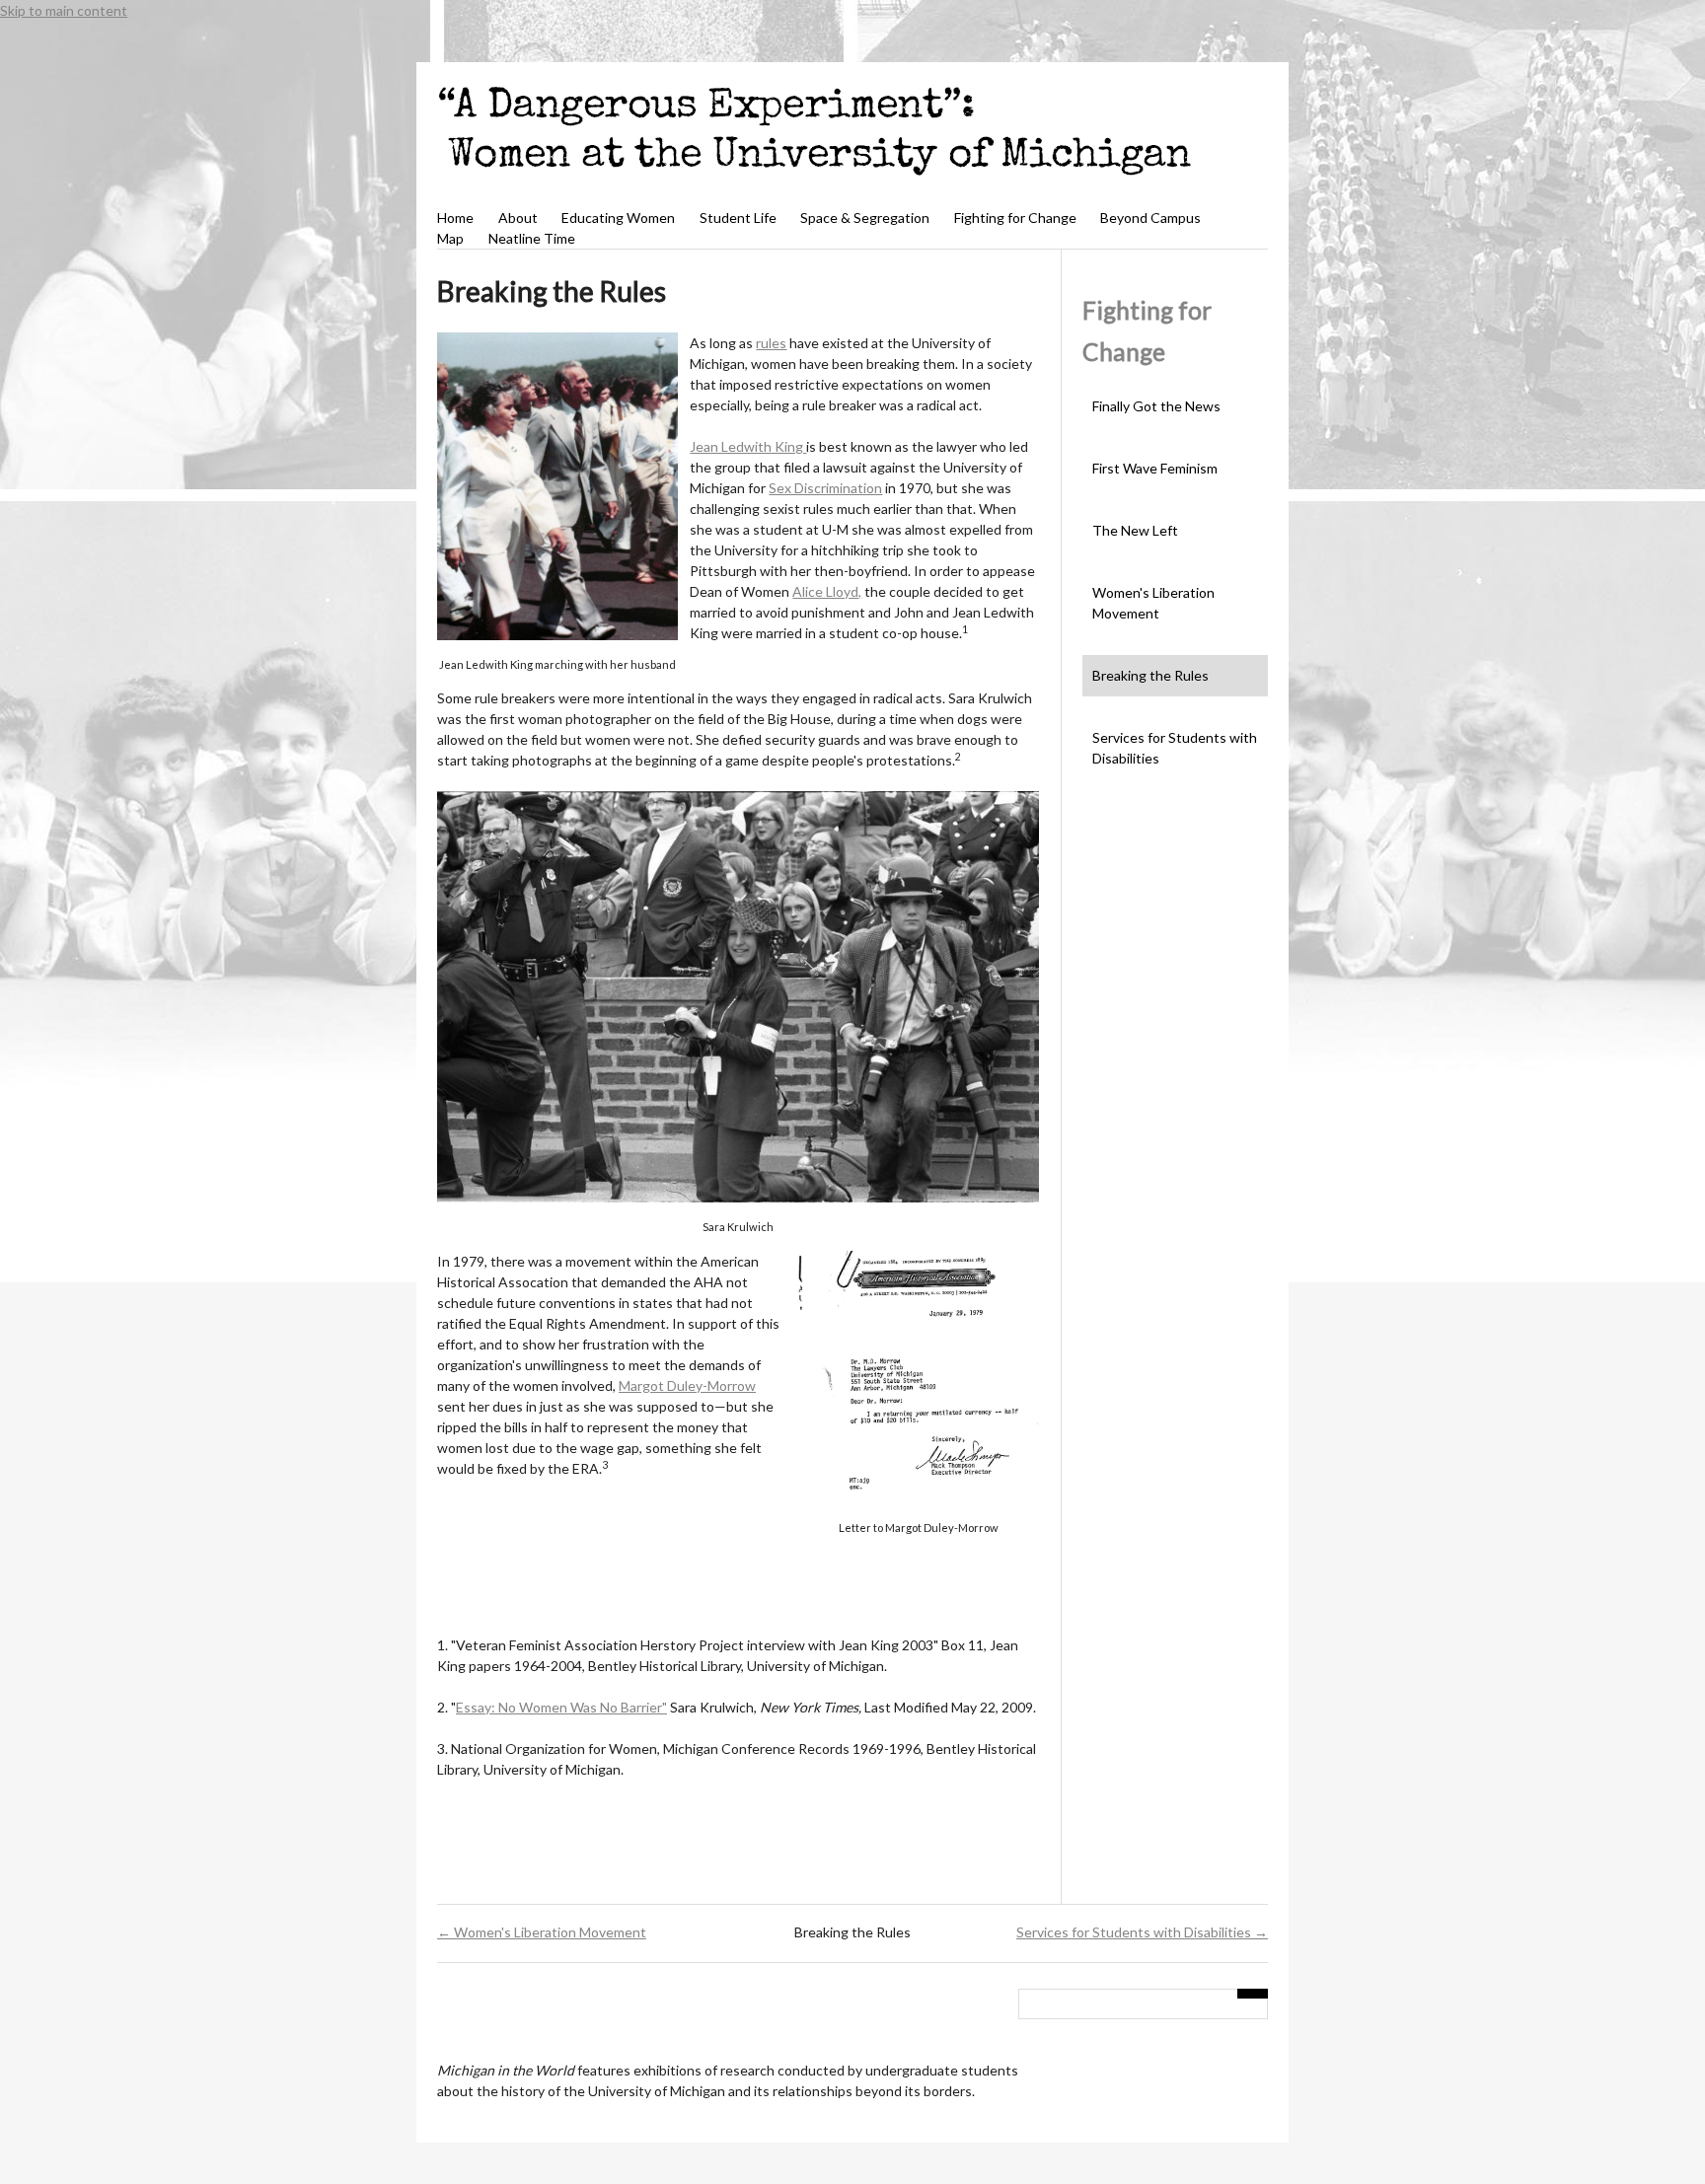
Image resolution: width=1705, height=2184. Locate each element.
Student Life (738, 218)
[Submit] (1253, 1994)
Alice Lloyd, (827, 591)
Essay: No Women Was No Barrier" (561, 1707)
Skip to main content (64, 10)
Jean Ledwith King (748, 446)
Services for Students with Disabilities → (1142, 1932)
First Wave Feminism (1155, 468)
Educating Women (618, 218)
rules (771, 343)
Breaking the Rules (1150, 675)
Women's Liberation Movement (1153, 603)
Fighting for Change (1015, 218)
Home (455, 218)
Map (450, 238)
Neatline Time (532, 238)
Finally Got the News (1156, 406)
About (518, 218)
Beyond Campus (1150, 218)
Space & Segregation (865, 218)
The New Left (1135, 530)
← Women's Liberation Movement (542, 1932)
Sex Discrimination (825, 488)
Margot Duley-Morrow (687, 1385)
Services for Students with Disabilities (1175, 748)
